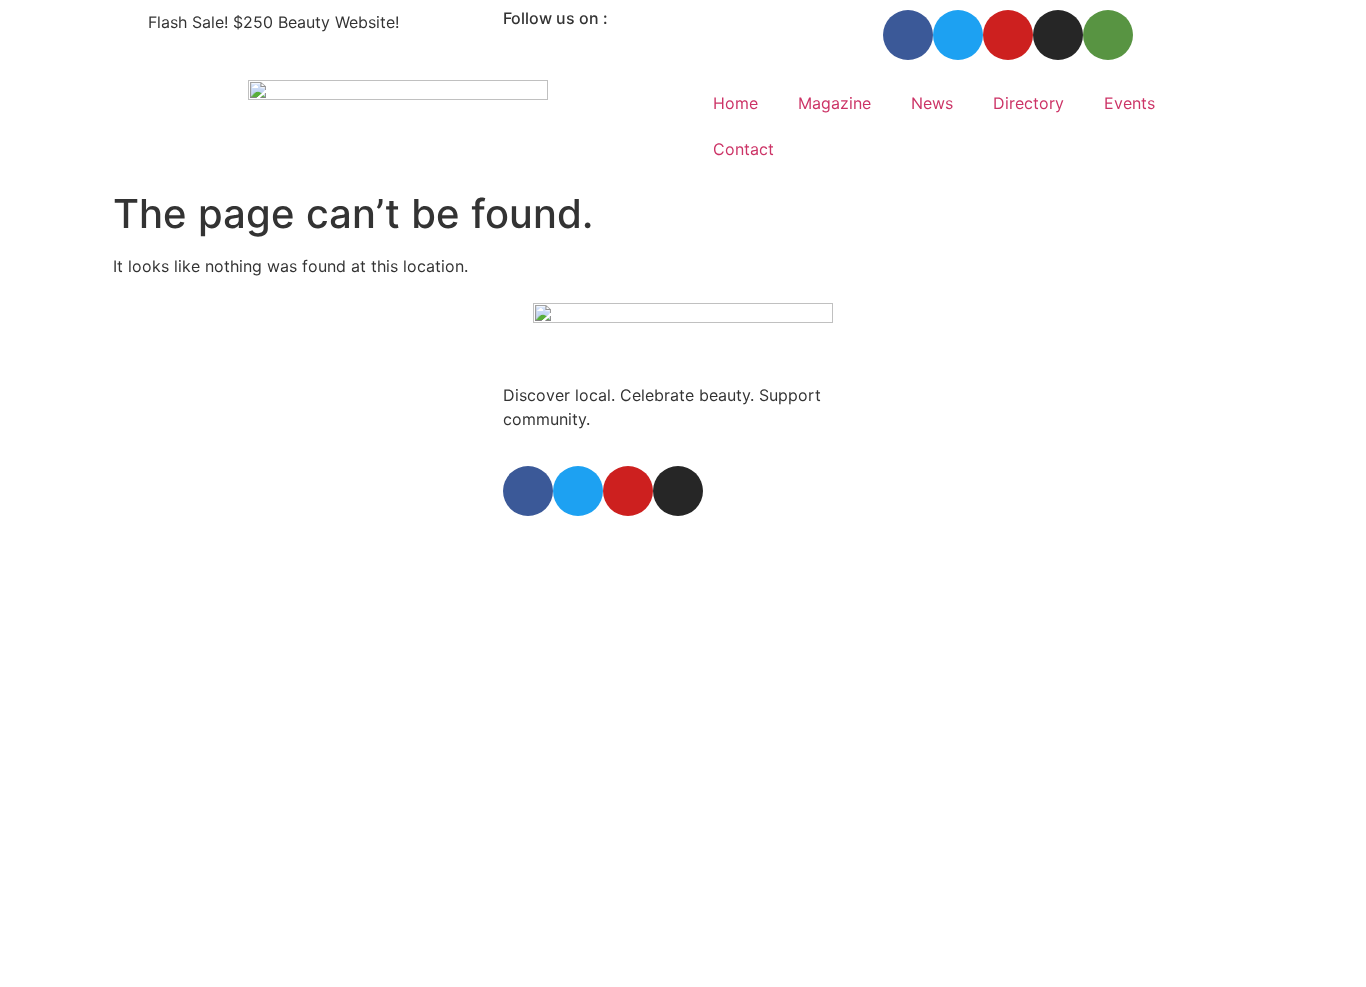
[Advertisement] (683, 592)
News (932, 103)
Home (735, 103)
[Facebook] (908, 35)
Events (1129, 103)
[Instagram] (1058, 35)
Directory (1028, 103)
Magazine (834, 103)
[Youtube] (1008, 35)
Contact (743, 149)
